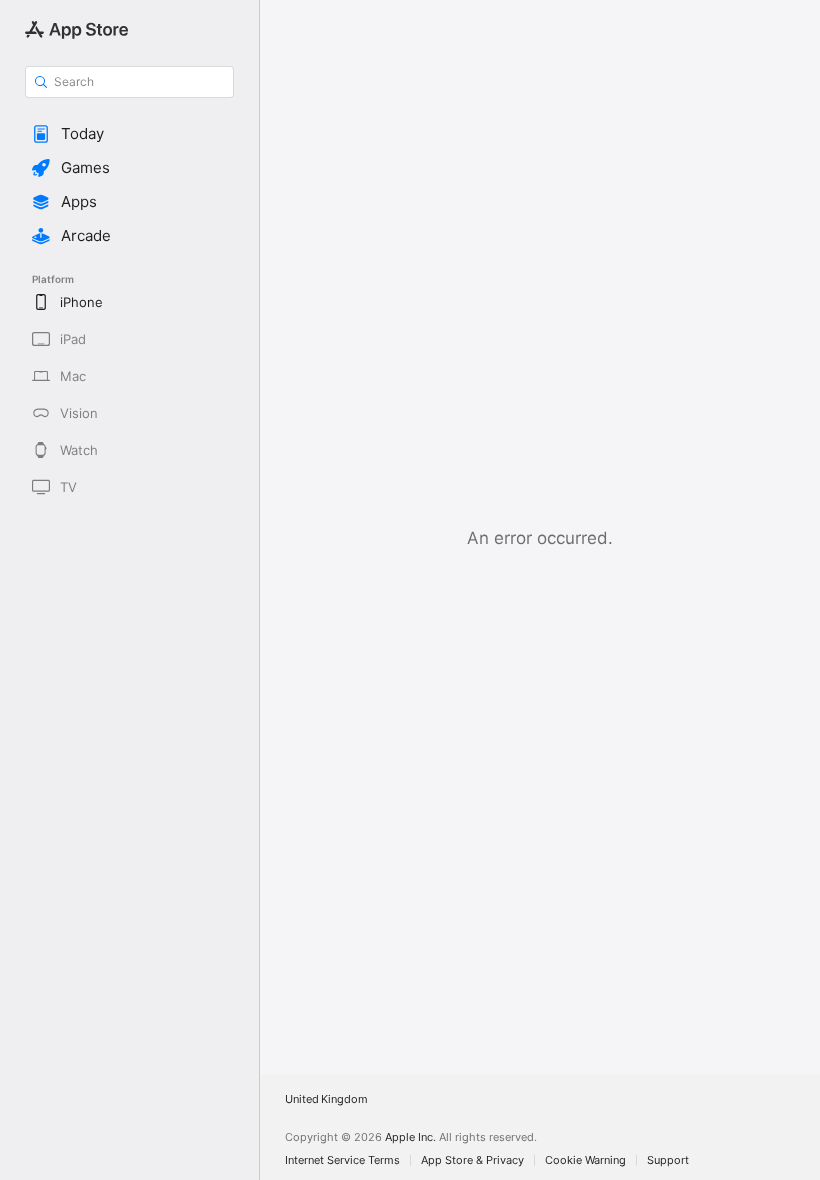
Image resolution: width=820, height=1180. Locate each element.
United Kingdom (326, 1099)
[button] (129, 134)
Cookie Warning (585, 1160)
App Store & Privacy (472, 1160)
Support (668, 1160)
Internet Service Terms (342, 1160)
